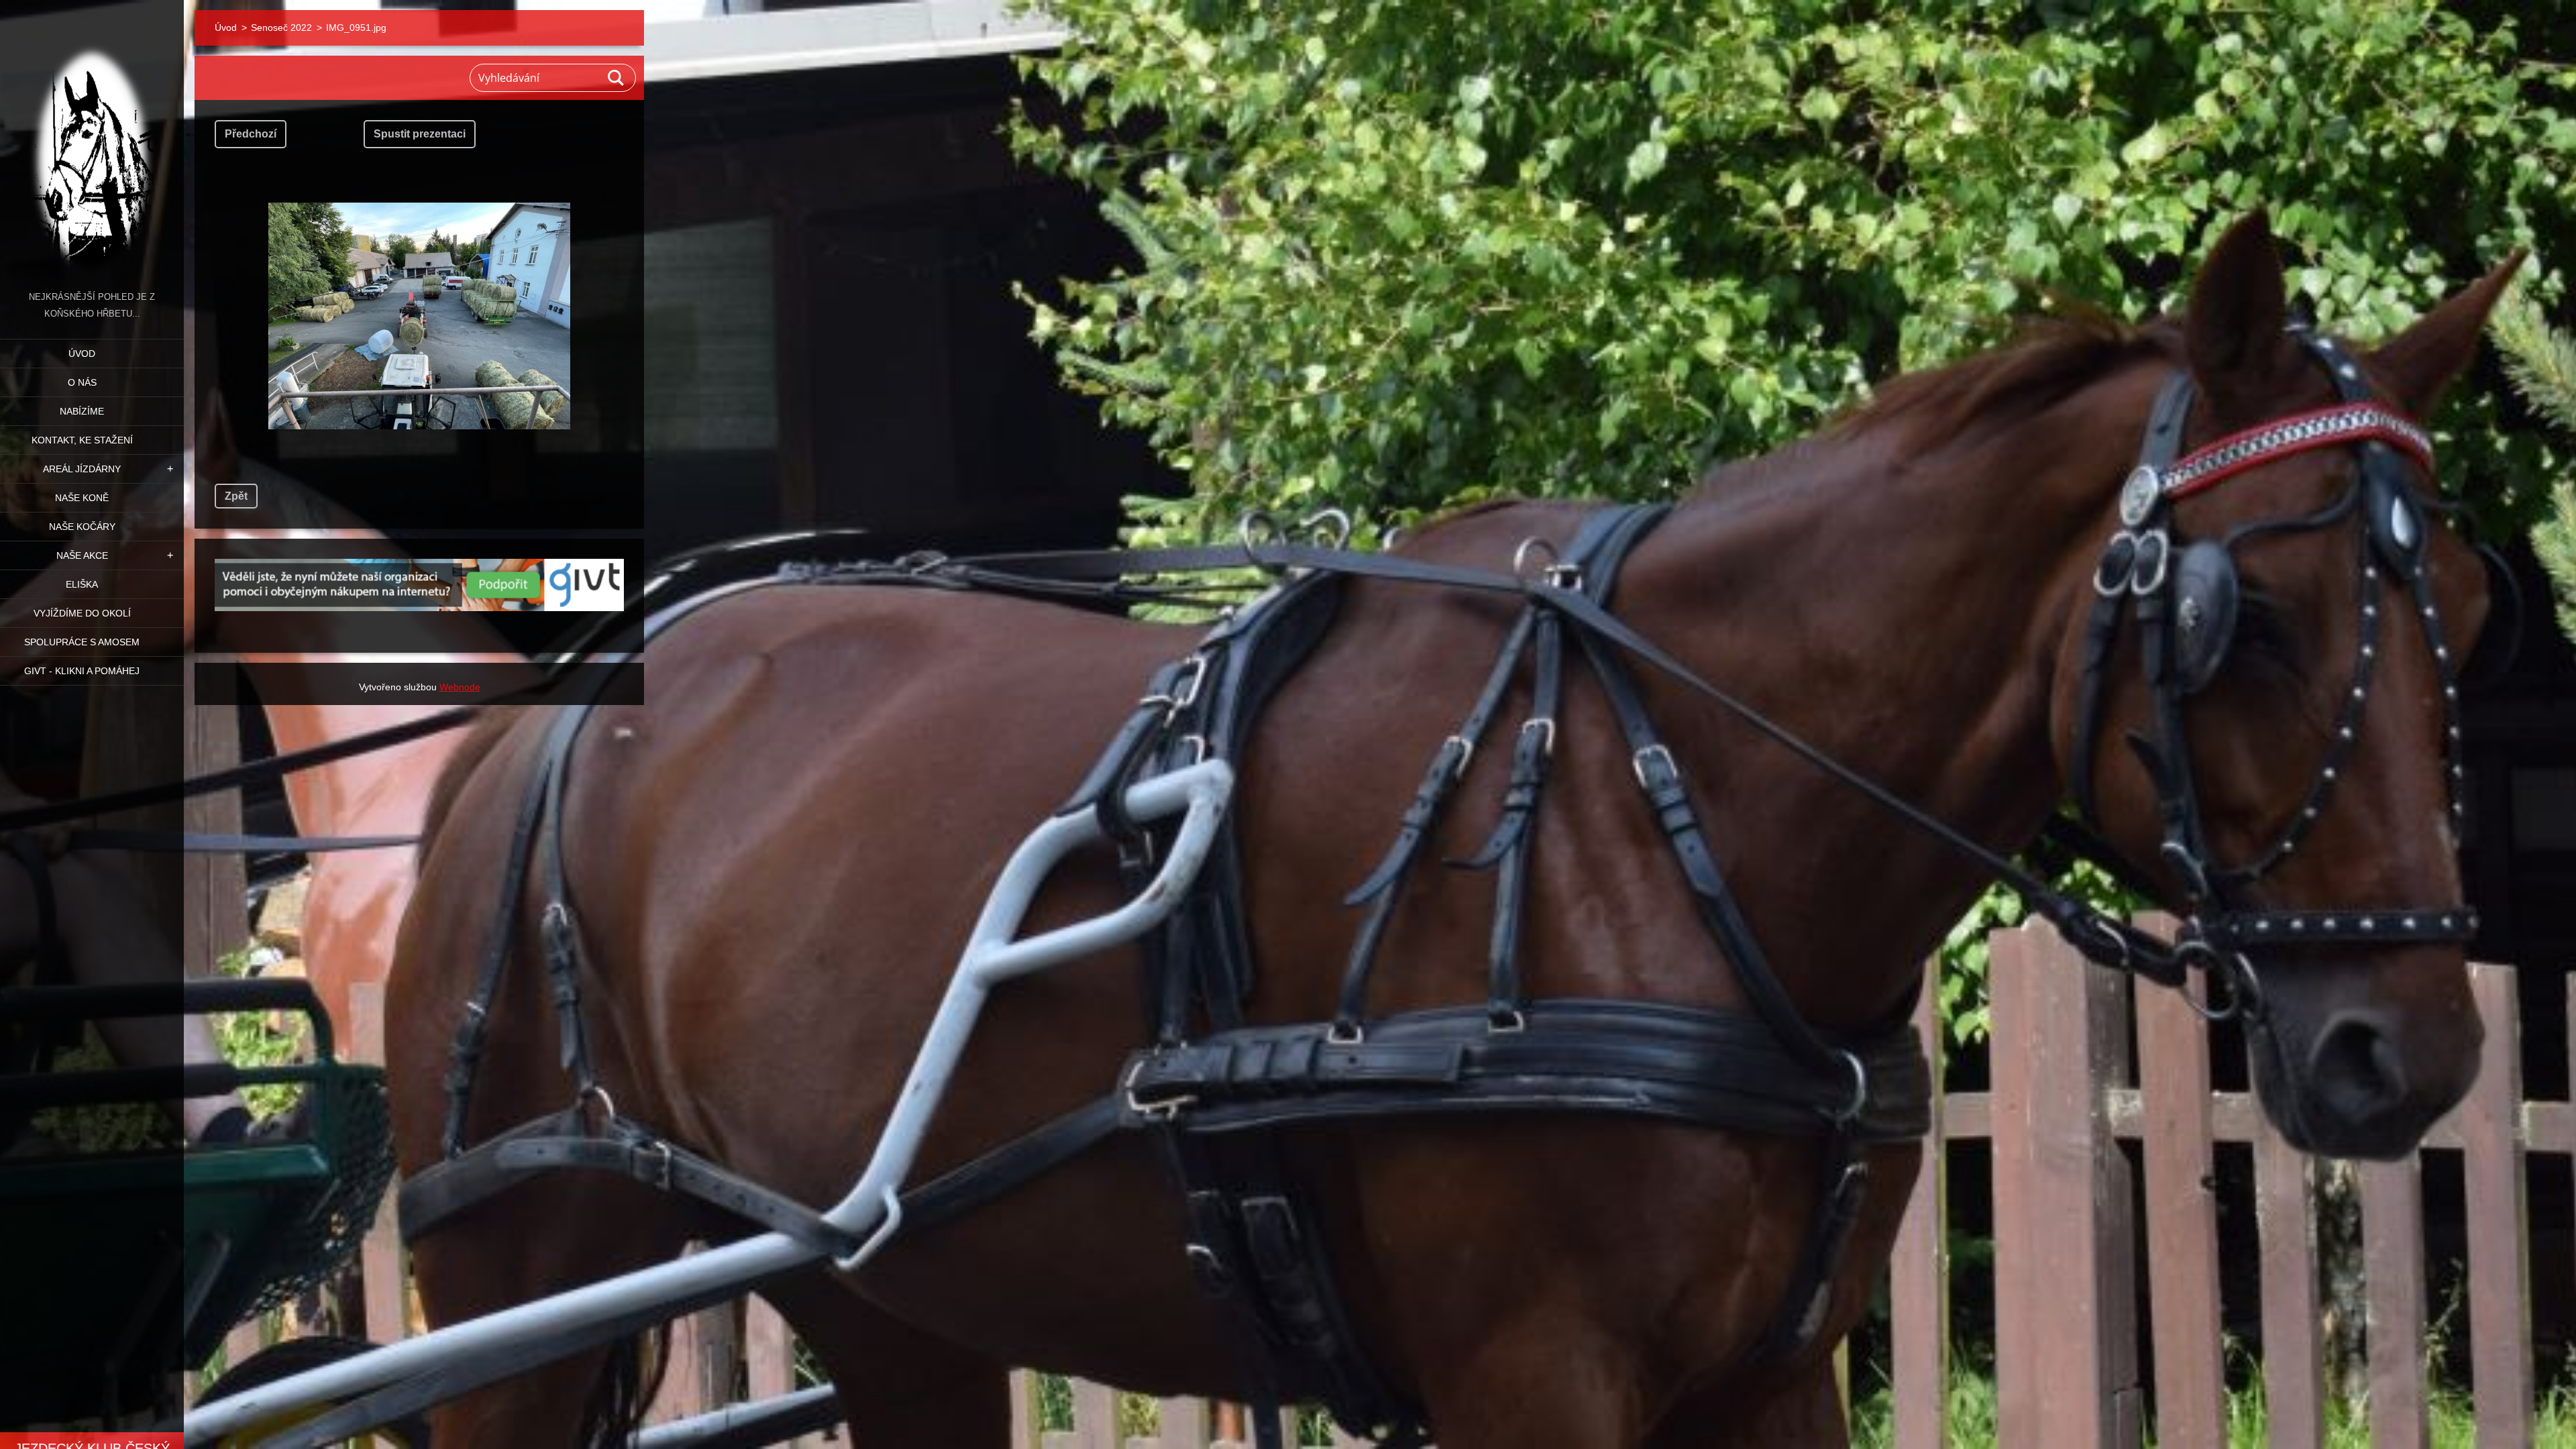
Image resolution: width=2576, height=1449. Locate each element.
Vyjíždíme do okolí (82, 613)
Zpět (236, 496)
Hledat (616, 78)
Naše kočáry (82, 527)
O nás (82, 382)
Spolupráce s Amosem (82, 642)
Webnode (460, 687)
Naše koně (82, 498)
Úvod (82, 354)
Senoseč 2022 (281, 28)
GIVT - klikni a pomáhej (82, 671)
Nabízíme (82, 411)
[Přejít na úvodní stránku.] (92, 144)
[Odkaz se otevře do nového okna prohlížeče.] (419, 316)
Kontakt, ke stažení (82, 440)
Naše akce (82, 555)
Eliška (82, 584)
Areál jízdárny (82, 469)
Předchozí (251, 134)
